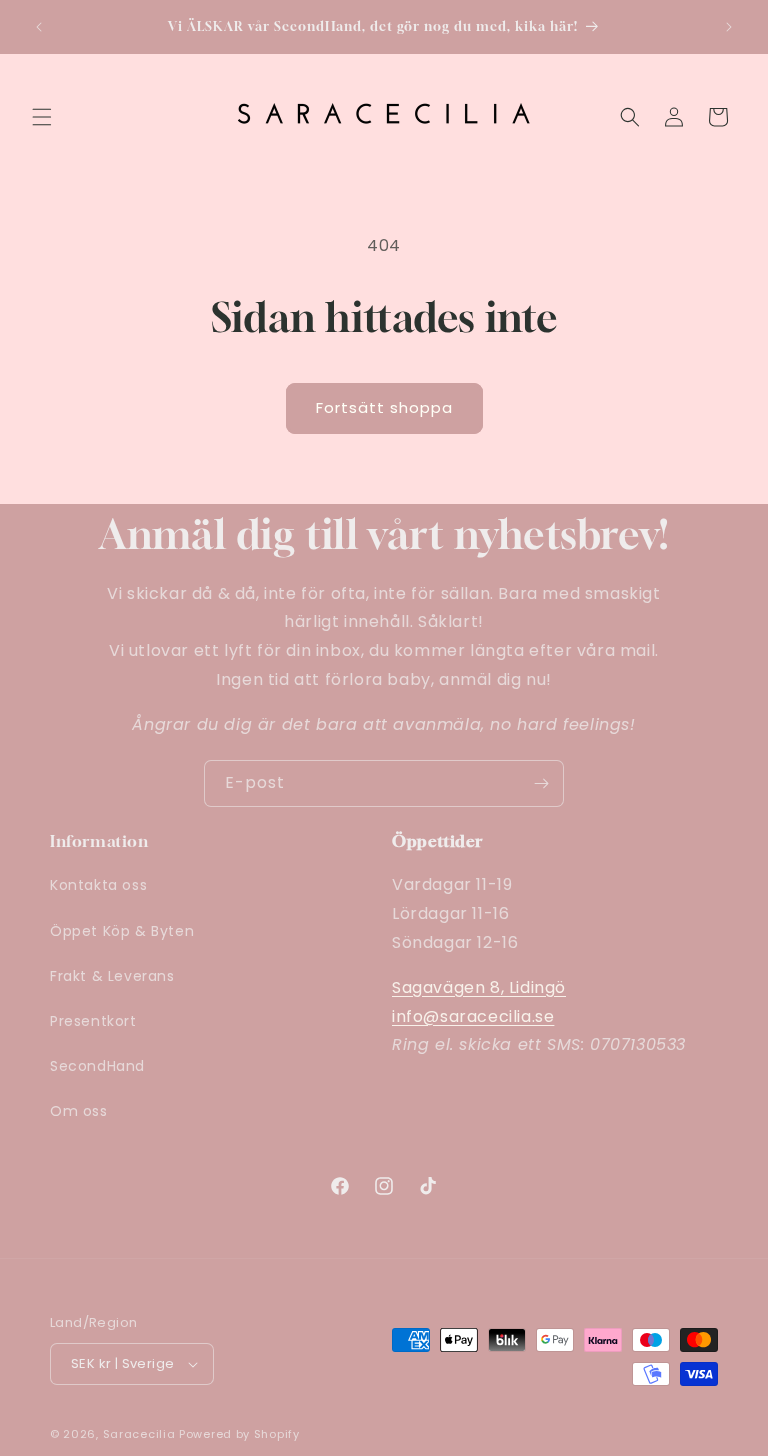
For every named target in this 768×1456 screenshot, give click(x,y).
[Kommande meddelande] (729, 27)
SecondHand (97, 1066)
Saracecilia (139, 1434)
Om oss (79, 1111)
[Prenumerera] (541, 783)
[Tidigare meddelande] (39, 27)
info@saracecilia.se (473, 1016)
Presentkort (93, 1021)
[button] (42, 117)
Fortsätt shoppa (384, 407)
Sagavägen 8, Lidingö (479, 987)
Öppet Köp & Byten (122, 931)
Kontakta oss (98, 885)
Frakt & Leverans (112, 976)
